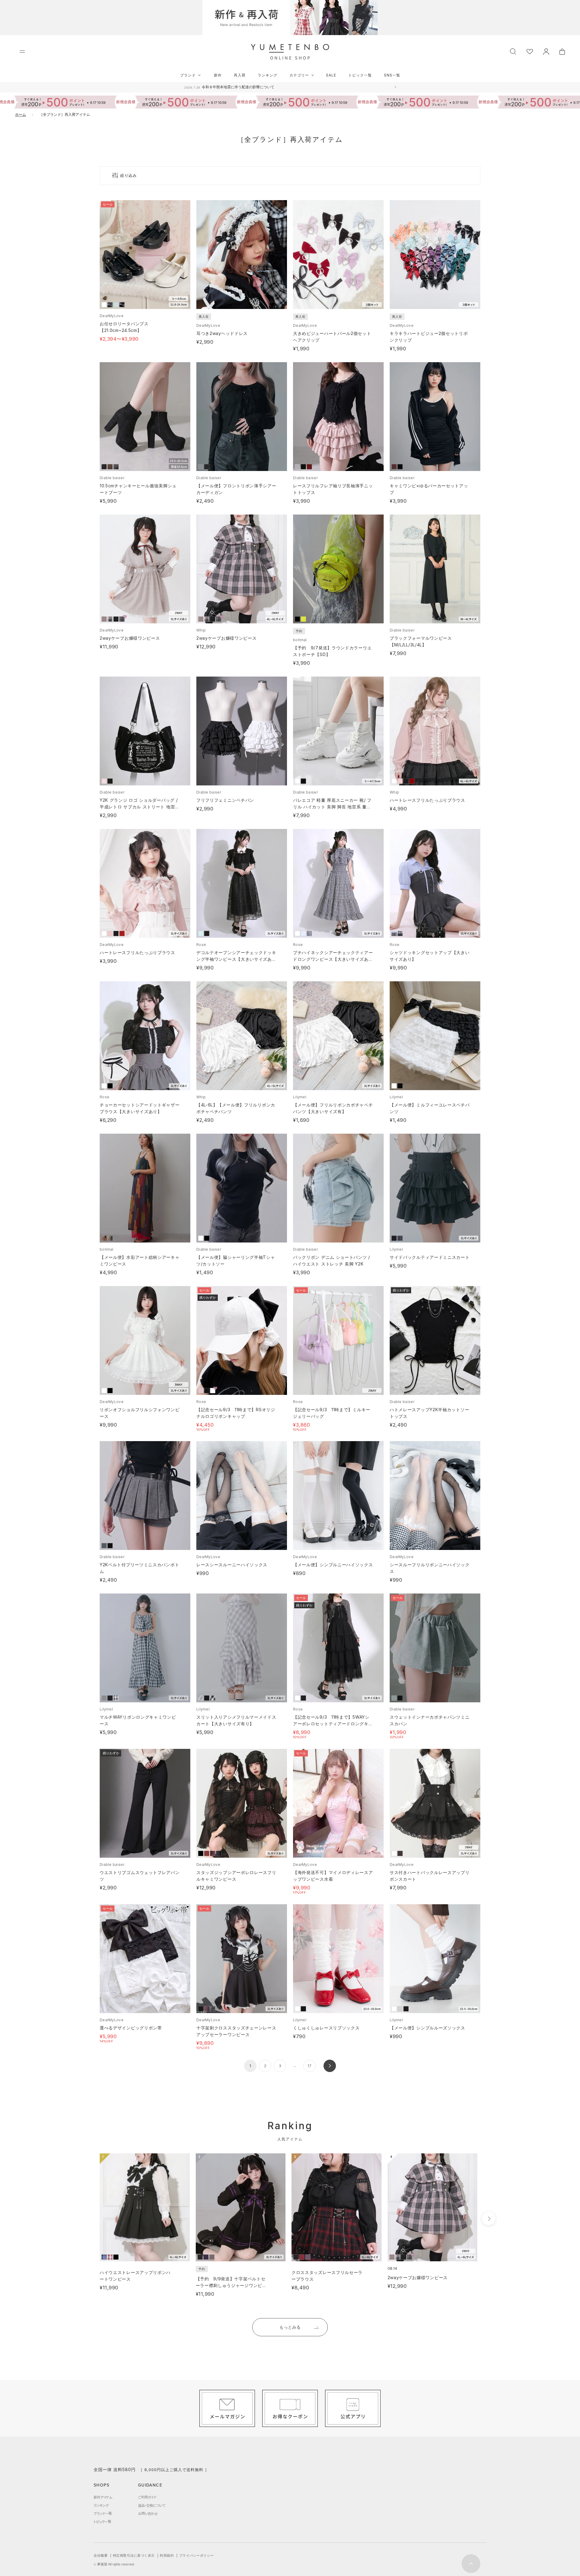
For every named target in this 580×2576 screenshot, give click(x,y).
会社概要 (101, 2555)
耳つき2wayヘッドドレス (222, 333)
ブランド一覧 (103, 2513)
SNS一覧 (392, 75)
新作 (218, 75)
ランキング (267, 75)
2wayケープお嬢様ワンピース (130, 638)
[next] (489, 2219)
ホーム (21, 114)
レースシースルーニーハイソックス (232, 1565)
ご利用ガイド (147, 2497)
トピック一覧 (360, 75)
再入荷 (240, 75)
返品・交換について (152, 2505)
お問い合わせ (148, 2513)
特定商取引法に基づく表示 (134, 2555)
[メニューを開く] (22, 52)
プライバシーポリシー (197, 2555)
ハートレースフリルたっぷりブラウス (427, 800)
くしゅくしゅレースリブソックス (326, 2028)
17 (309, 2066)
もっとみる (290, 2327)
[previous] (88, 2219)
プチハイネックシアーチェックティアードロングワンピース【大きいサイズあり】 (333, 959)
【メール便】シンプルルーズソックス (427, 2028)
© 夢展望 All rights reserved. (114, 2564)
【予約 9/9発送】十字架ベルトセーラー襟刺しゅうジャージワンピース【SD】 (231, 2285)
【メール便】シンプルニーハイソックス (333, 1565)
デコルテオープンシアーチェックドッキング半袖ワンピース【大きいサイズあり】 (236, 959)
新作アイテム (103, 2497)
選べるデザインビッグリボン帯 (131, 2028)
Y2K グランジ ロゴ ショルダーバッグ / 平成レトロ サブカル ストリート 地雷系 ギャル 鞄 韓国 (140, 807)
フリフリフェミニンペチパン (225, 800)
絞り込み (129, 175)
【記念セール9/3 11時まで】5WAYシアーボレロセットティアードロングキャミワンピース (333, 1724)
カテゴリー (299, 75)
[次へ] (330, 2066)
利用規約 (167, 2555)
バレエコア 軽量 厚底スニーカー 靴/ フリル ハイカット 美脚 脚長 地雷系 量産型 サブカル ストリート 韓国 (332, 807)
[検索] (513, 51)
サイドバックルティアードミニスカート (430, 1257)
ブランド (188, 75)
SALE (331, 75)
